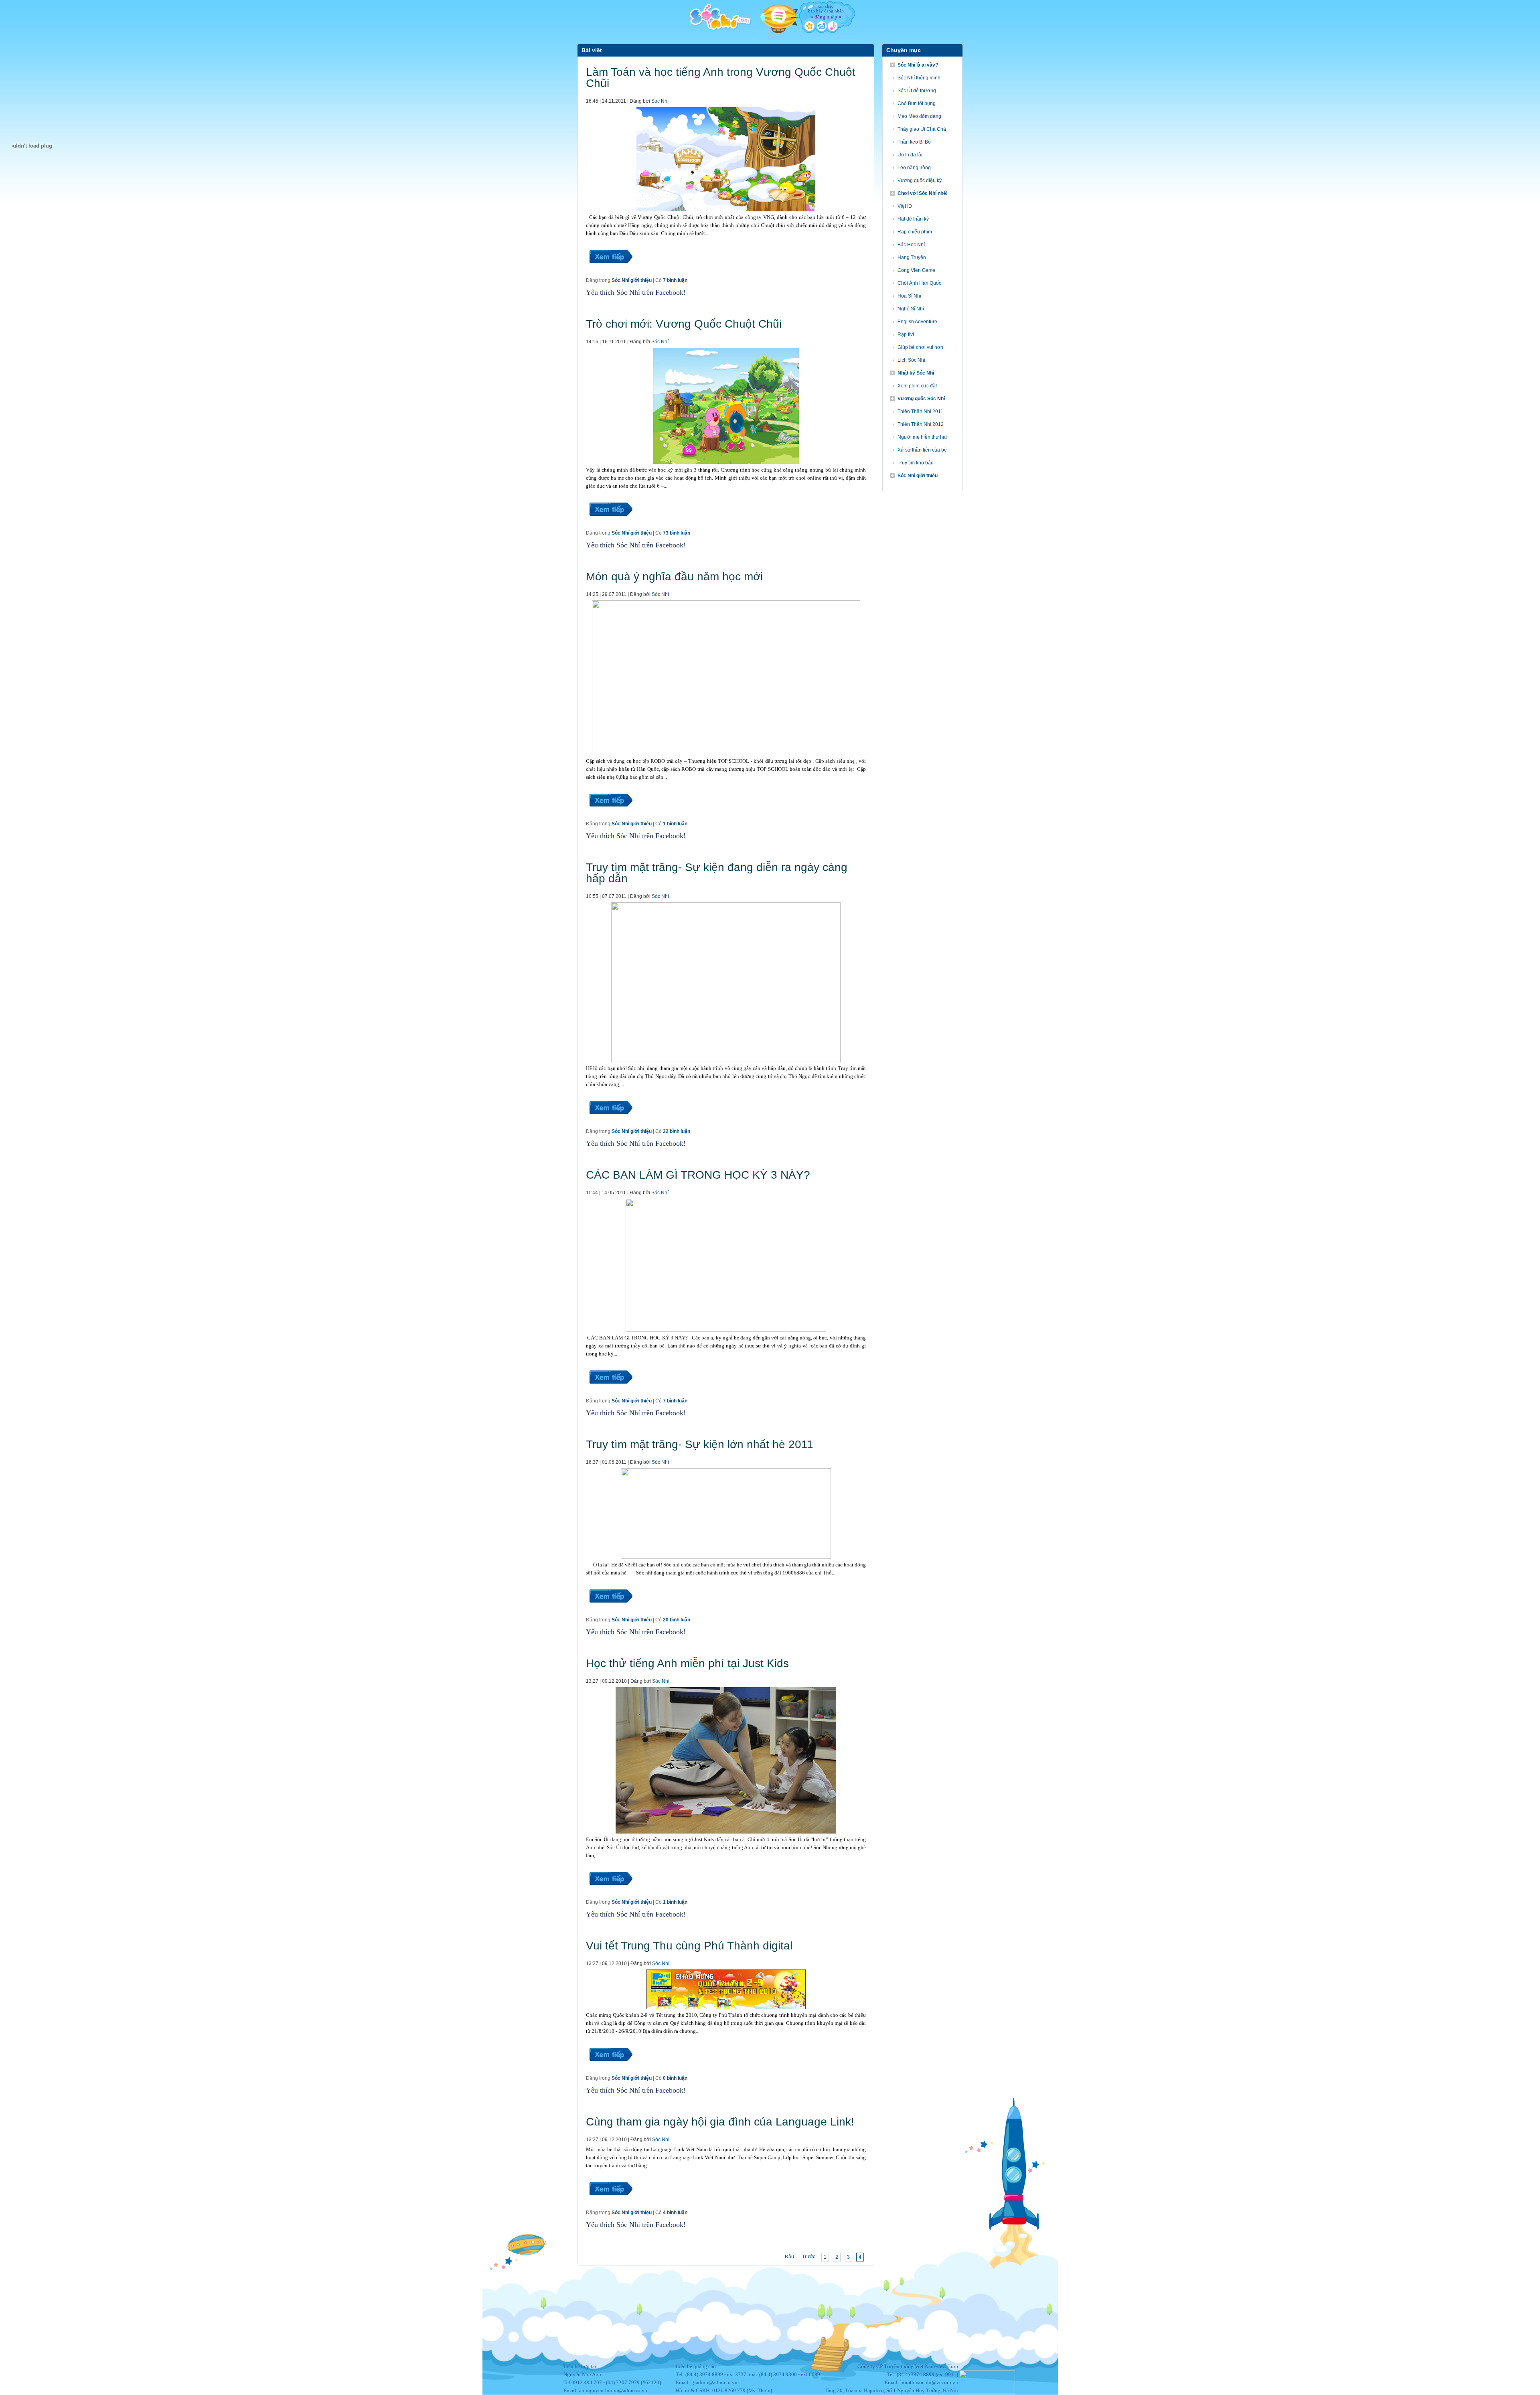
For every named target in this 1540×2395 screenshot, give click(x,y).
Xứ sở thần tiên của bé (922, 450)
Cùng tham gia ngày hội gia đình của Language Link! (720, 2122)
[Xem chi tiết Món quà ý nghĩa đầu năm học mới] (610, 816)
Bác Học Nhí (911, 245)
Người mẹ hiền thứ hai (922, 437)
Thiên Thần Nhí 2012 (921, 424)
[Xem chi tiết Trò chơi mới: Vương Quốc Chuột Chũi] (610, 525)
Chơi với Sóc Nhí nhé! (923, 193)
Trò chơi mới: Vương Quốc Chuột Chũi (684, 324)
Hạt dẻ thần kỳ (913, 219)
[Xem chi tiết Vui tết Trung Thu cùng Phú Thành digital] (610, 2071)
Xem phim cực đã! (917, 386)
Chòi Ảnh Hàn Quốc (919, 283)
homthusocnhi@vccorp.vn (929, 2382)
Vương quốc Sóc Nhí (921, 399)
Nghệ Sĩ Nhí (911, 309)
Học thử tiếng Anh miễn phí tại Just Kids (687, 1663)
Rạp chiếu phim (915, 232)
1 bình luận (675, 824)
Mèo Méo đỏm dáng (919, 116)
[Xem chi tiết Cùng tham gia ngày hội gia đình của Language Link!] (610, 2205)
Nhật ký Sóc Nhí (916, 373)
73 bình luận (677, 533)
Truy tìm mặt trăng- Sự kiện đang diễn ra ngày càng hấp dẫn (717, 873)
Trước (809, 2257)
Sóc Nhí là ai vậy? (918, 65)
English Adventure (917, 322)
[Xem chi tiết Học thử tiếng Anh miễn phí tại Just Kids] (610, 1895)
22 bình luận (677, 1131)
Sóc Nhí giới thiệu (632, 280)
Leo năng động (914, 168)
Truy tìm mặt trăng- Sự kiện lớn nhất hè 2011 (700, 1444)
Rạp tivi (906, 334)
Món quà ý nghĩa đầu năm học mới (674, 576)
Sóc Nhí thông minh (919, 78)
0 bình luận (675, 2078)
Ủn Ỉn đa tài (910, 155)
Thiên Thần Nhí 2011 (920, 411)
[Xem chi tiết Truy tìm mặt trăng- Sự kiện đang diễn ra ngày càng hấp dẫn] (610, 1124)
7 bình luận (675, 280)
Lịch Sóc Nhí (911, 360)
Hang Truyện (912, 257)
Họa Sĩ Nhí (909, 296)
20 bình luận (677, 1620)
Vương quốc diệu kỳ (920, 180)
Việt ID (905, 206)
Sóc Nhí (660, 101)
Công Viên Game (916, 270)
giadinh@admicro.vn (714, 2382)
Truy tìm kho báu (916, 463)
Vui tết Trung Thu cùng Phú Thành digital (689, 1946)
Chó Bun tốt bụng (917, 103)
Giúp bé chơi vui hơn (920, 347)
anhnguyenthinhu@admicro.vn (613, 2390)
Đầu (789, 2257)
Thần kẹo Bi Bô (914, 142)
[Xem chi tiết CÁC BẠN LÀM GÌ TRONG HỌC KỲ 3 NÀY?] (610, 1393)
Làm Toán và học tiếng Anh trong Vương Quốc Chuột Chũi (721, 78)
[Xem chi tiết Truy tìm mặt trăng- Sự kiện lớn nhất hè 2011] (610, 1612)
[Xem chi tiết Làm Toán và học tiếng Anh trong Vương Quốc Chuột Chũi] (610, 273)
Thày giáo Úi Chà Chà (922, 129)
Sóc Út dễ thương (917, 91)
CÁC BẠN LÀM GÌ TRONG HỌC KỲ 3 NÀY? (698, 1175)
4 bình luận (675, 2213)
